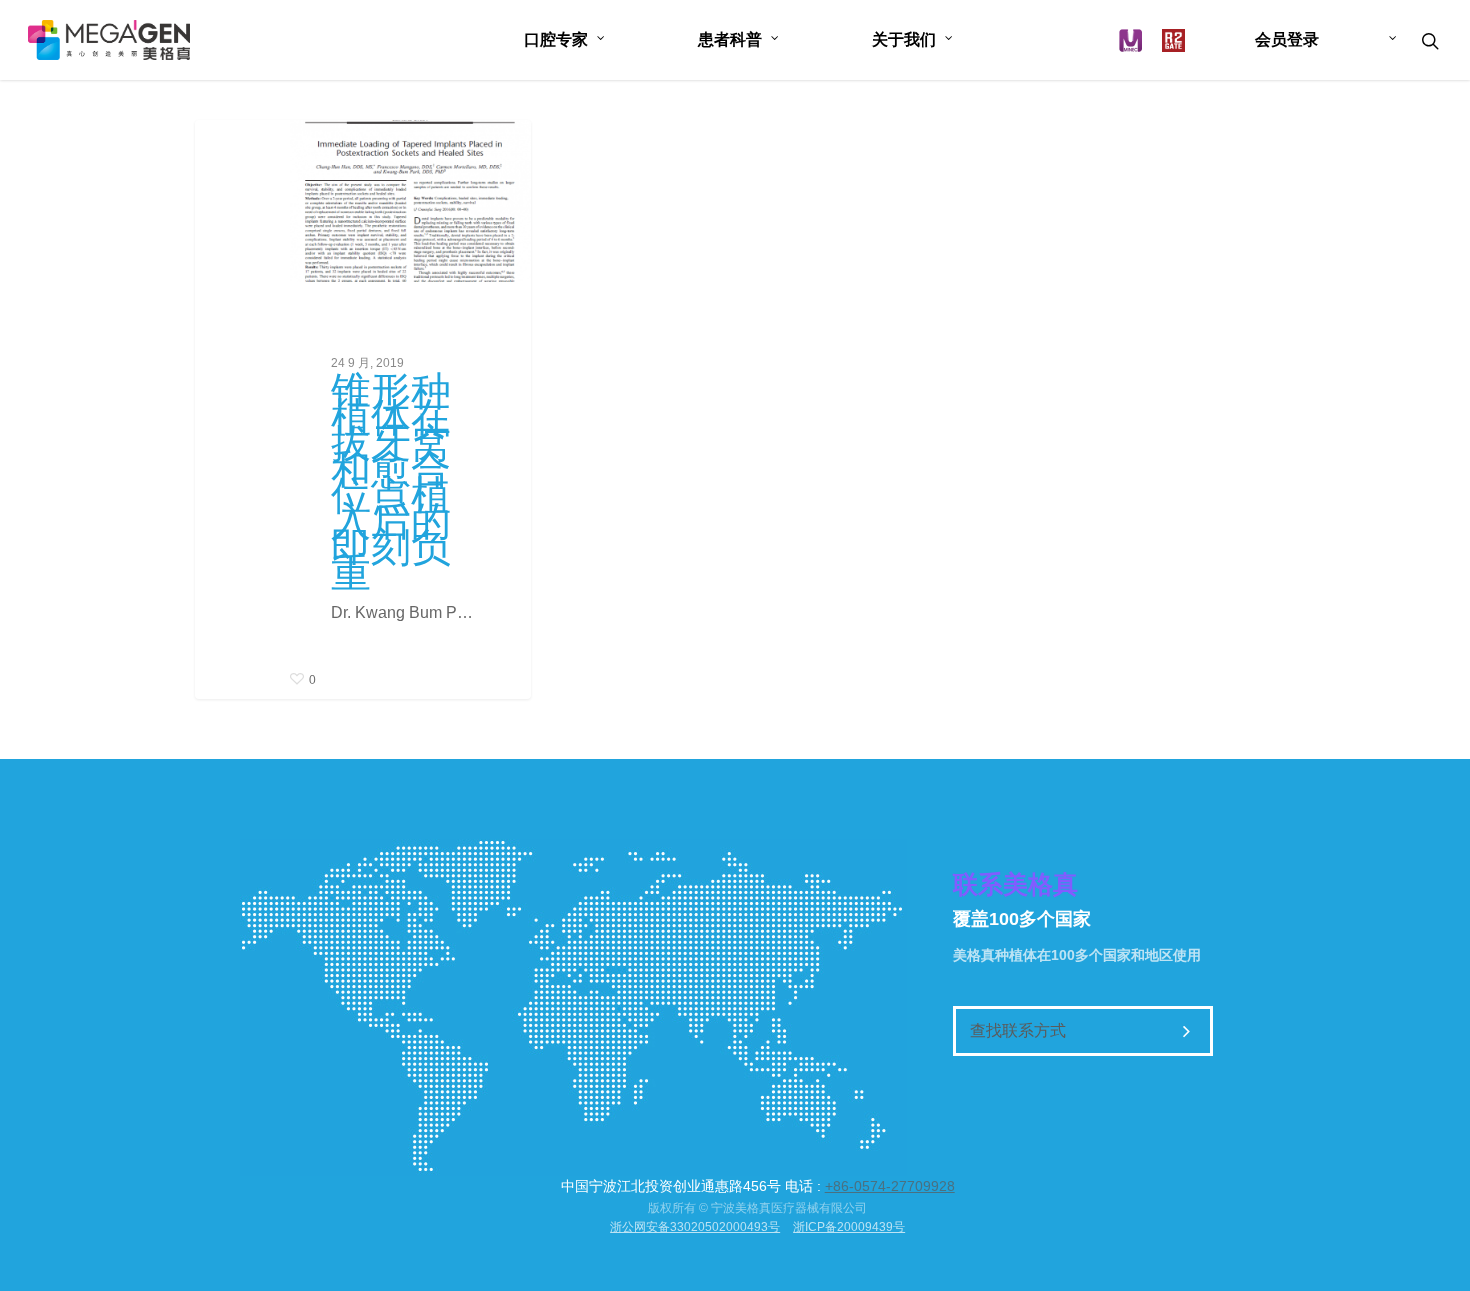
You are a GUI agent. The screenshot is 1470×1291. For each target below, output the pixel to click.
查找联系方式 (1018, 1030)
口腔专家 (556, 39)
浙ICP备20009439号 (849, 1227)
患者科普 (730, 39)
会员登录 (1287, 39)
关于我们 (904, 39)
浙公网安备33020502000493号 (695, 1227)
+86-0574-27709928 (890, 1186)
